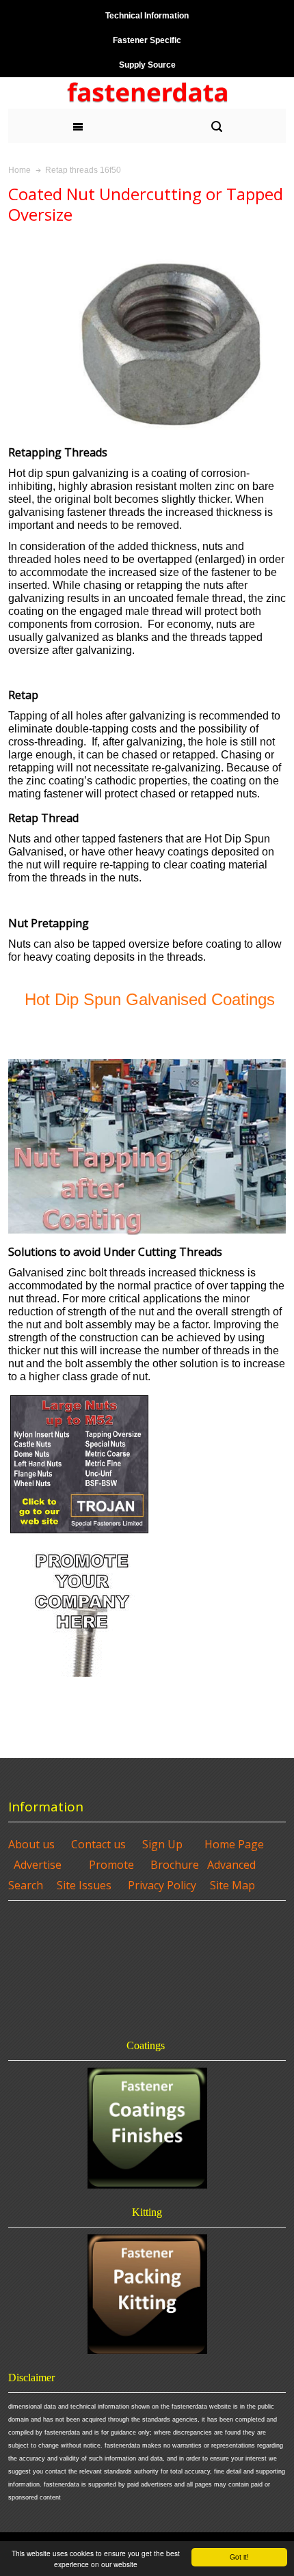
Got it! (239, 2557)
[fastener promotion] (83, 1543)
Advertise (38, 1865)
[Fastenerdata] (147, 93)
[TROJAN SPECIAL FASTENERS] (79, 1398)
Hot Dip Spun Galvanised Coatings (150, 999)
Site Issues (84, 1885)
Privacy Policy (162, 1885)
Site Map (232, 1885)
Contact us (98, 1844)
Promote (111, 1865)
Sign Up (162, 1844)
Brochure (175, 1865)
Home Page (234, 1844)
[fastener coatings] (147, 2128)
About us (31, 1844)
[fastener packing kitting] (147, 2294)
